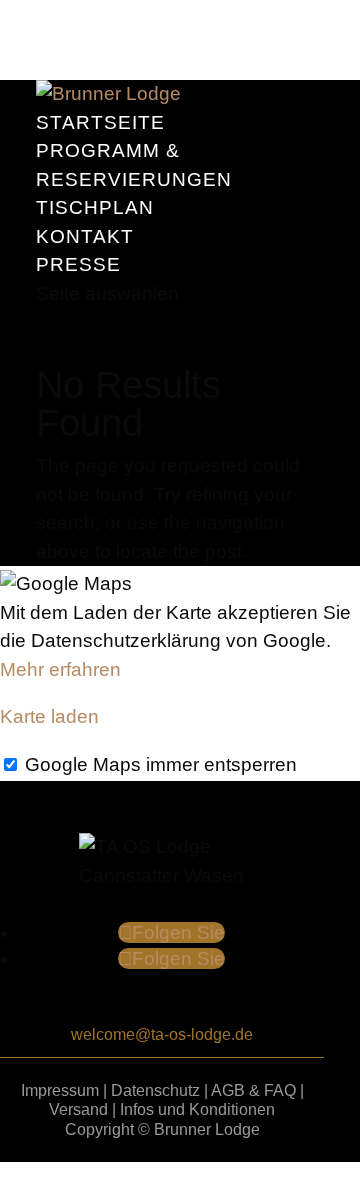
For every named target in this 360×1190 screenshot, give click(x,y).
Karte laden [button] (49, 716)
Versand (78, 1109)
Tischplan (95, 207)
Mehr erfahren (60, 669)
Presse (78, 264)
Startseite (100, 122)
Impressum (60, 1090)
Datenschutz (155, 1090)
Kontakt (85, 236)
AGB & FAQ (253, 1090)
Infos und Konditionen (197, 1109)
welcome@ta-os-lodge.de (162, 1034)
